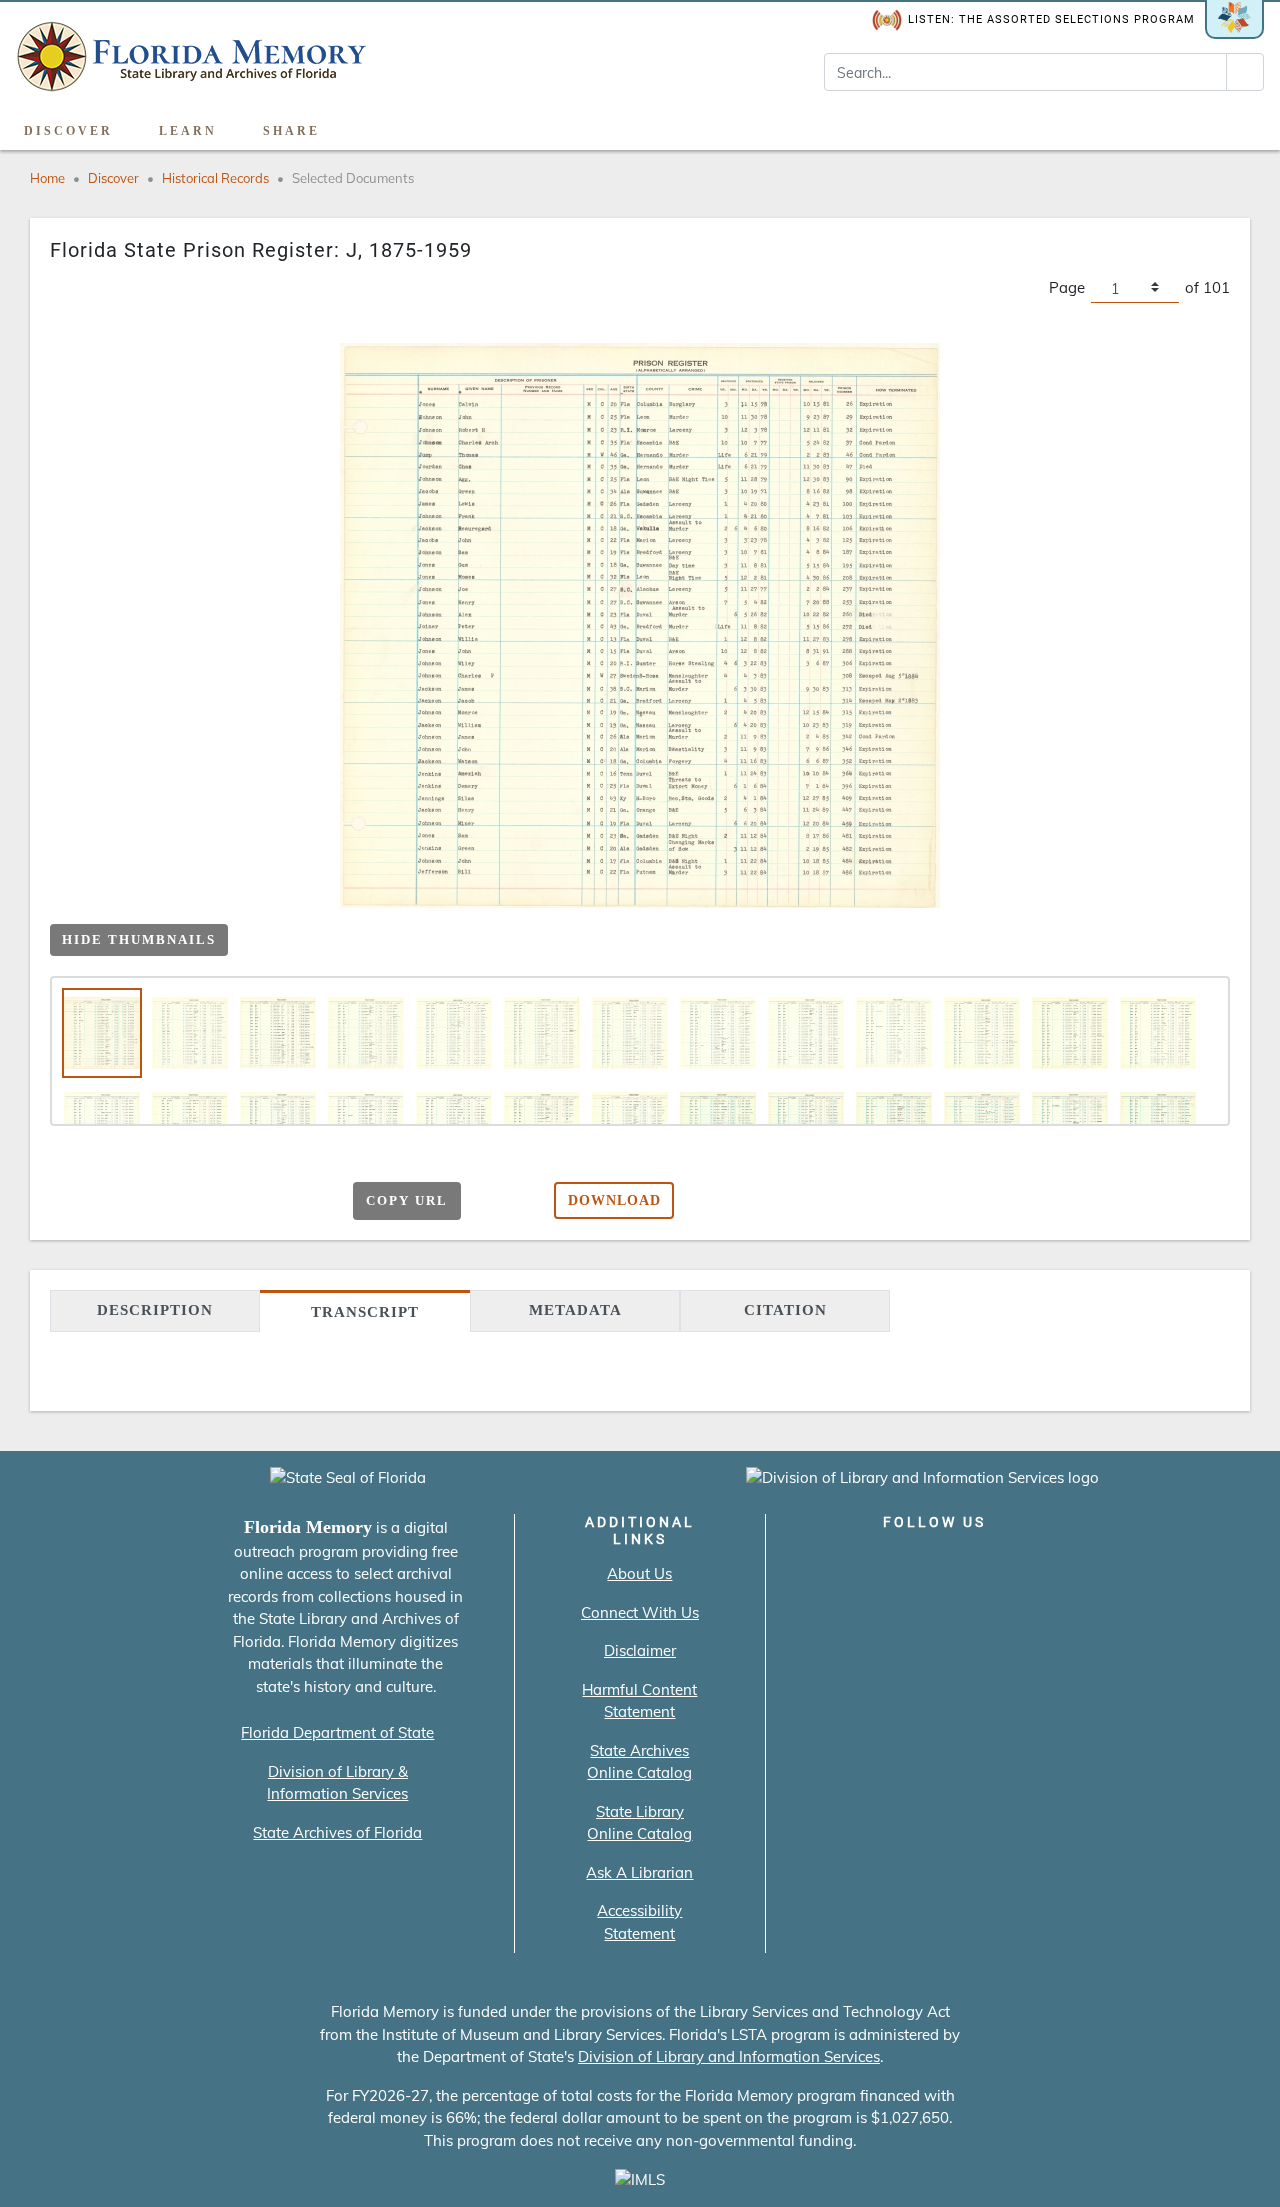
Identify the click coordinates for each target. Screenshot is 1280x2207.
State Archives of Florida (337, 1832)
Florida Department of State (337, 1732)
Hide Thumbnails (139, 939)
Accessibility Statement (639, 1922)
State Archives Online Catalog (639, 1762)
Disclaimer (640, 1650)
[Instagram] (934, 1564)
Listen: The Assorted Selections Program (1051, 19)
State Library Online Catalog (639, 1823)
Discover (68, 131)
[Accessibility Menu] (1243, 124)
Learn (188, 131)
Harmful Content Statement (639, 1701)
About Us (639, 1573)
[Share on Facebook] (186, 1202)
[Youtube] (991, 1564)
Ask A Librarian (639, 1872)
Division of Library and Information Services (729, 2056)
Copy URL (407, 1200)
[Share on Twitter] (225, 1202)
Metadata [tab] (575, 1310)
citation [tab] (785, 1310)
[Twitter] (877, 1564)
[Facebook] (820, 1564)
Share (291, 131)
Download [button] (614, 1200)
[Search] (1245, 72)
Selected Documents (353, 178)
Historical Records (215, 178)
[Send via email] (147, 1202)
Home (47, 178)
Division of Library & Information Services (337, 1783)
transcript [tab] (365, 1312)
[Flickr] (1048, 1564)
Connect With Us (640, 1612)
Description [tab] (155, 1310)
